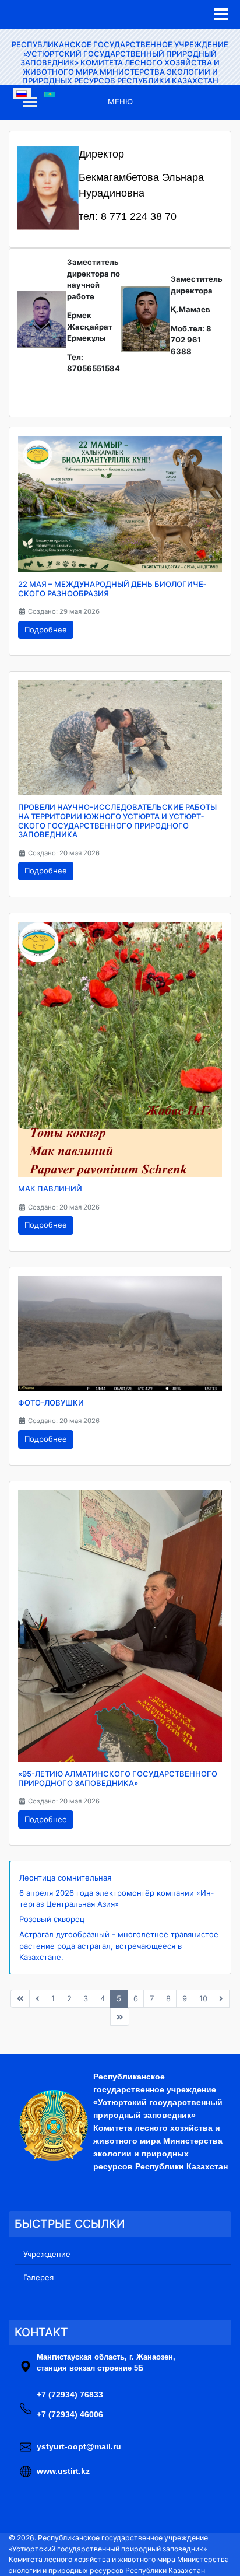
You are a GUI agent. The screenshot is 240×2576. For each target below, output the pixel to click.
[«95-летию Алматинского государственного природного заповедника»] (120, 1625)
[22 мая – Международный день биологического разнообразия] (120, 504)
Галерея (38, 2277)
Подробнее (46, 630)
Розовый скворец (52, 1919)
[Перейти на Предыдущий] (38, 1999)
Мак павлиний (50, 1189)
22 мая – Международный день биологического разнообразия (112, 589)
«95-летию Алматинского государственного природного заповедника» (118, 1778)
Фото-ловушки (51, 1403)
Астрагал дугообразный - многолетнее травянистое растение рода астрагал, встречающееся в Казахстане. (119, 1946)
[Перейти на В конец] (120, 2017)
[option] (22, 93)
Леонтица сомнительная (65, 1878)
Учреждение (47, 2254)
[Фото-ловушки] (120, 1333)
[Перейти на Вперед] (221, 1999)
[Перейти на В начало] (20, 1999)
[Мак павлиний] (120, 1048)
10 (203, 1998)
